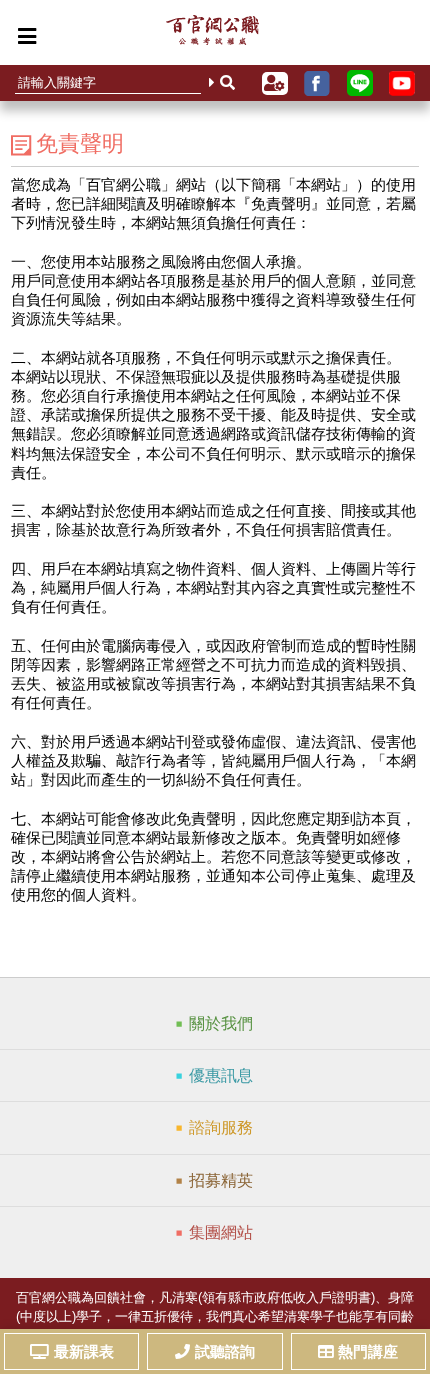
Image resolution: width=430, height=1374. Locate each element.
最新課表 (84, 1351)
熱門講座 (368, 1351)
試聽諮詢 (225, 1351)
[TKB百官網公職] (212, 35)
